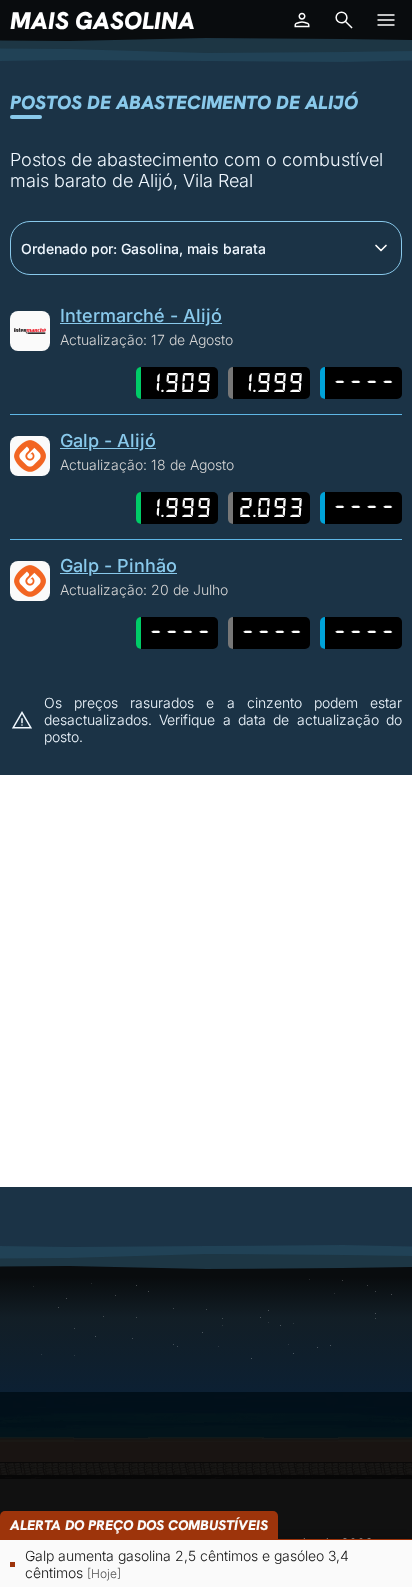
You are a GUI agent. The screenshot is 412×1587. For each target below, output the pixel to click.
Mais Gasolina (102, 20)
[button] (302, 20)
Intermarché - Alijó (141, 315)
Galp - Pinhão (118, 565)
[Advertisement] (206, 981)
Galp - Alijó (108, 440)
